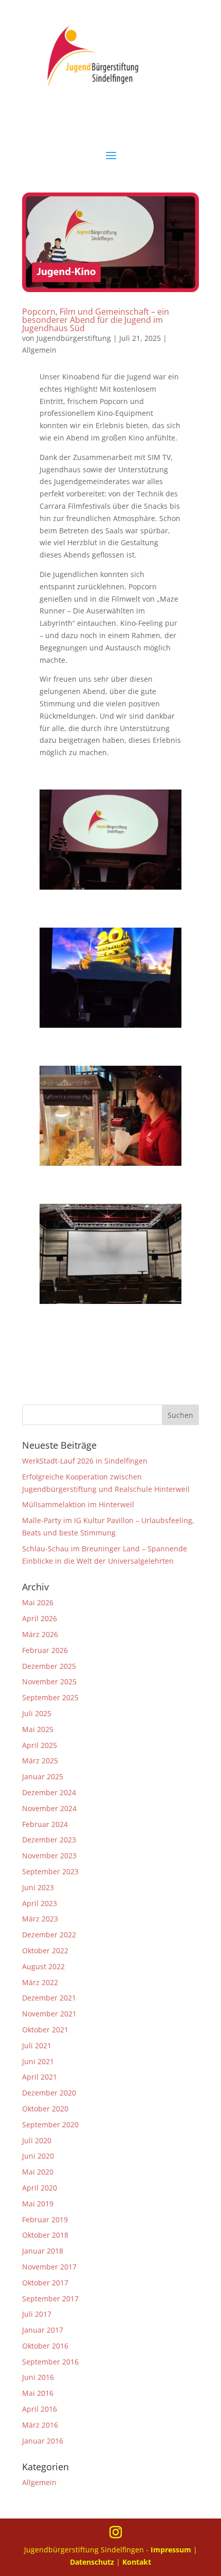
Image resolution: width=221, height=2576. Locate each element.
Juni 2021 (38, 2061)
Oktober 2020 (45, 2109)
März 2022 (40, 1982)
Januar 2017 (43, 2330)
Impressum (171, 2550)
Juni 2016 (38, 2377)
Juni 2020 (38, 2156)
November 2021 (49, 2014)
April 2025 (40, 1745)
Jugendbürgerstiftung (74, 338)
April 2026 (40, 1618)
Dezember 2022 (49, 1935)
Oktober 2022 (45, 1950)
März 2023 (40, 1919)
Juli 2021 (37, 2045)
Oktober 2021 (45, 2030)
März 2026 (40, 1634)
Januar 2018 (43, 2251)
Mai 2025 (38, 1729)
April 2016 (40, 2409)
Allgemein (39, 350)
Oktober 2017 (45, 2283)
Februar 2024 (45, 1824)
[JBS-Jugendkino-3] (110, 1166)
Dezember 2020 (49, 2093)
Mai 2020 (38, 2172)
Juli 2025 (37, 1713)
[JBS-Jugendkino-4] (110, 1304)
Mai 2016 (38, 2393)
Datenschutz (93, 2562)
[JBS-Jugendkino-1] (110, 889)
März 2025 (40, 1761)
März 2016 (40, 2425)
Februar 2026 (45, 1650)
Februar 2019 (45, 2219)
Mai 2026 (38, 1602)
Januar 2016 (43, 2441)
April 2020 (40, 2188)
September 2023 (50, 1871)
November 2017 (49, 2267)
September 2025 (50, 1697)
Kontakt (137, 2562)
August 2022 (43, 1966)
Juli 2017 (37, 2314)
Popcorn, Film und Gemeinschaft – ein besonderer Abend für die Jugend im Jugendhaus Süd (96, 320)
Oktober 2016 (45, 2346)
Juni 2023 (38, 1887)
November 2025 (49, 1681)
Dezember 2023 (49, 1840)
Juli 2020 (37, 2140)
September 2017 (50, 2299)
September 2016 (50, 2362)
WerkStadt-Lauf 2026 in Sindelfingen (85, 1461)
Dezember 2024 (49, 1792)
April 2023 (40, 1903)
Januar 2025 (43, 1776)
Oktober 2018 (45, 2235)
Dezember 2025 (49, 1666)
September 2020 (50, 2125)
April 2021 (40, 2077)
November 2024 (49, 1808)
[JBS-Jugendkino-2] (110, 1027)
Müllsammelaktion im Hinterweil (78, 1504)
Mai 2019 (38, 2204)
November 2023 (49, 1856)
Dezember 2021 (49, 1998)
